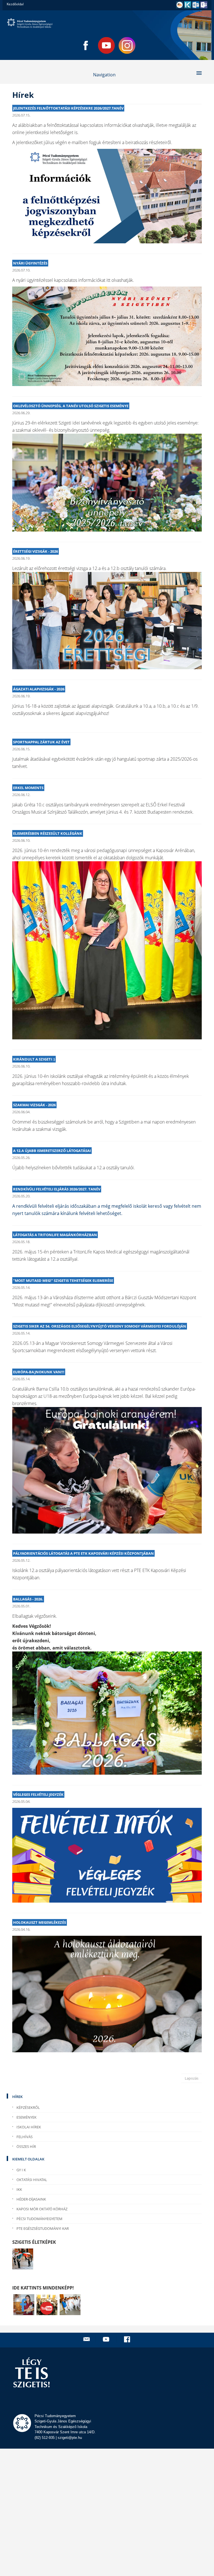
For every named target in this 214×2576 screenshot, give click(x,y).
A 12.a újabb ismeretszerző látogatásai (52, 1151)
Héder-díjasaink (31, 2199)
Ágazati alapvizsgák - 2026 (39, 689)
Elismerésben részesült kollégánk (48, 833)
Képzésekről (28, 2107)
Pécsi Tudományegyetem (39, 2219)
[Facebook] (86, 45)
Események (26, 2117)
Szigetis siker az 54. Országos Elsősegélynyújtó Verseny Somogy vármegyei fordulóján (100, 1326)
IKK (19, 2189)
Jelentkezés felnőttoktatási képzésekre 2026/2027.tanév (68, 108)
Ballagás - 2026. (28, 1599)
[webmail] (87, 2339)
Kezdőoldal (15, 4)
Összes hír (26, 2146)
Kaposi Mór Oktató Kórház (42, 2209)
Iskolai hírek (29, 2127)
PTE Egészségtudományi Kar (43, 2228)
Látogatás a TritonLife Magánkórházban (55, 1235)
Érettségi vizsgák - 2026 (36, 551)
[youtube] (107, 2339)
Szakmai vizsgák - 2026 (34, 1105)
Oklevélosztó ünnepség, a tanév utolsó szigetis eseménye (71, 406)
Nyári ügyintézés (30, 263)
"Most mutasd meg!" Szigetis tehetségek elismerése (63, 1280)
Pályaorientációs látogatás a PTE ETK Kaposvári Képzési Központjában (83, 1553)
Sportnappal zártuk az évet (41, 742)
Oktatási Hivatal (32, 2180)
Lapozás (192, 2078)
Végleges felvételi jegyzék (38, 1794)
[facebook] (128, 2339)
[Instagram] (127, 45)
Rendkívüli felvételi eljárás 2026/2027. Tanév (57, 1189)
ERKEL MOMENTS (28, 788)
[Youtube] (106, 45)
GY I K (21, 2170)
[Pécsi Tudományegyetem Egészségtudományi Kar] (107, 23)
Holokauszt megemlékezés (40, 1922)
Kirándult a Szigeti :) (34, 1059)
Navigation (104, 75)
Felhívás (25, 2137)
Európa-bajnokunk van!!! (39, 1372)
